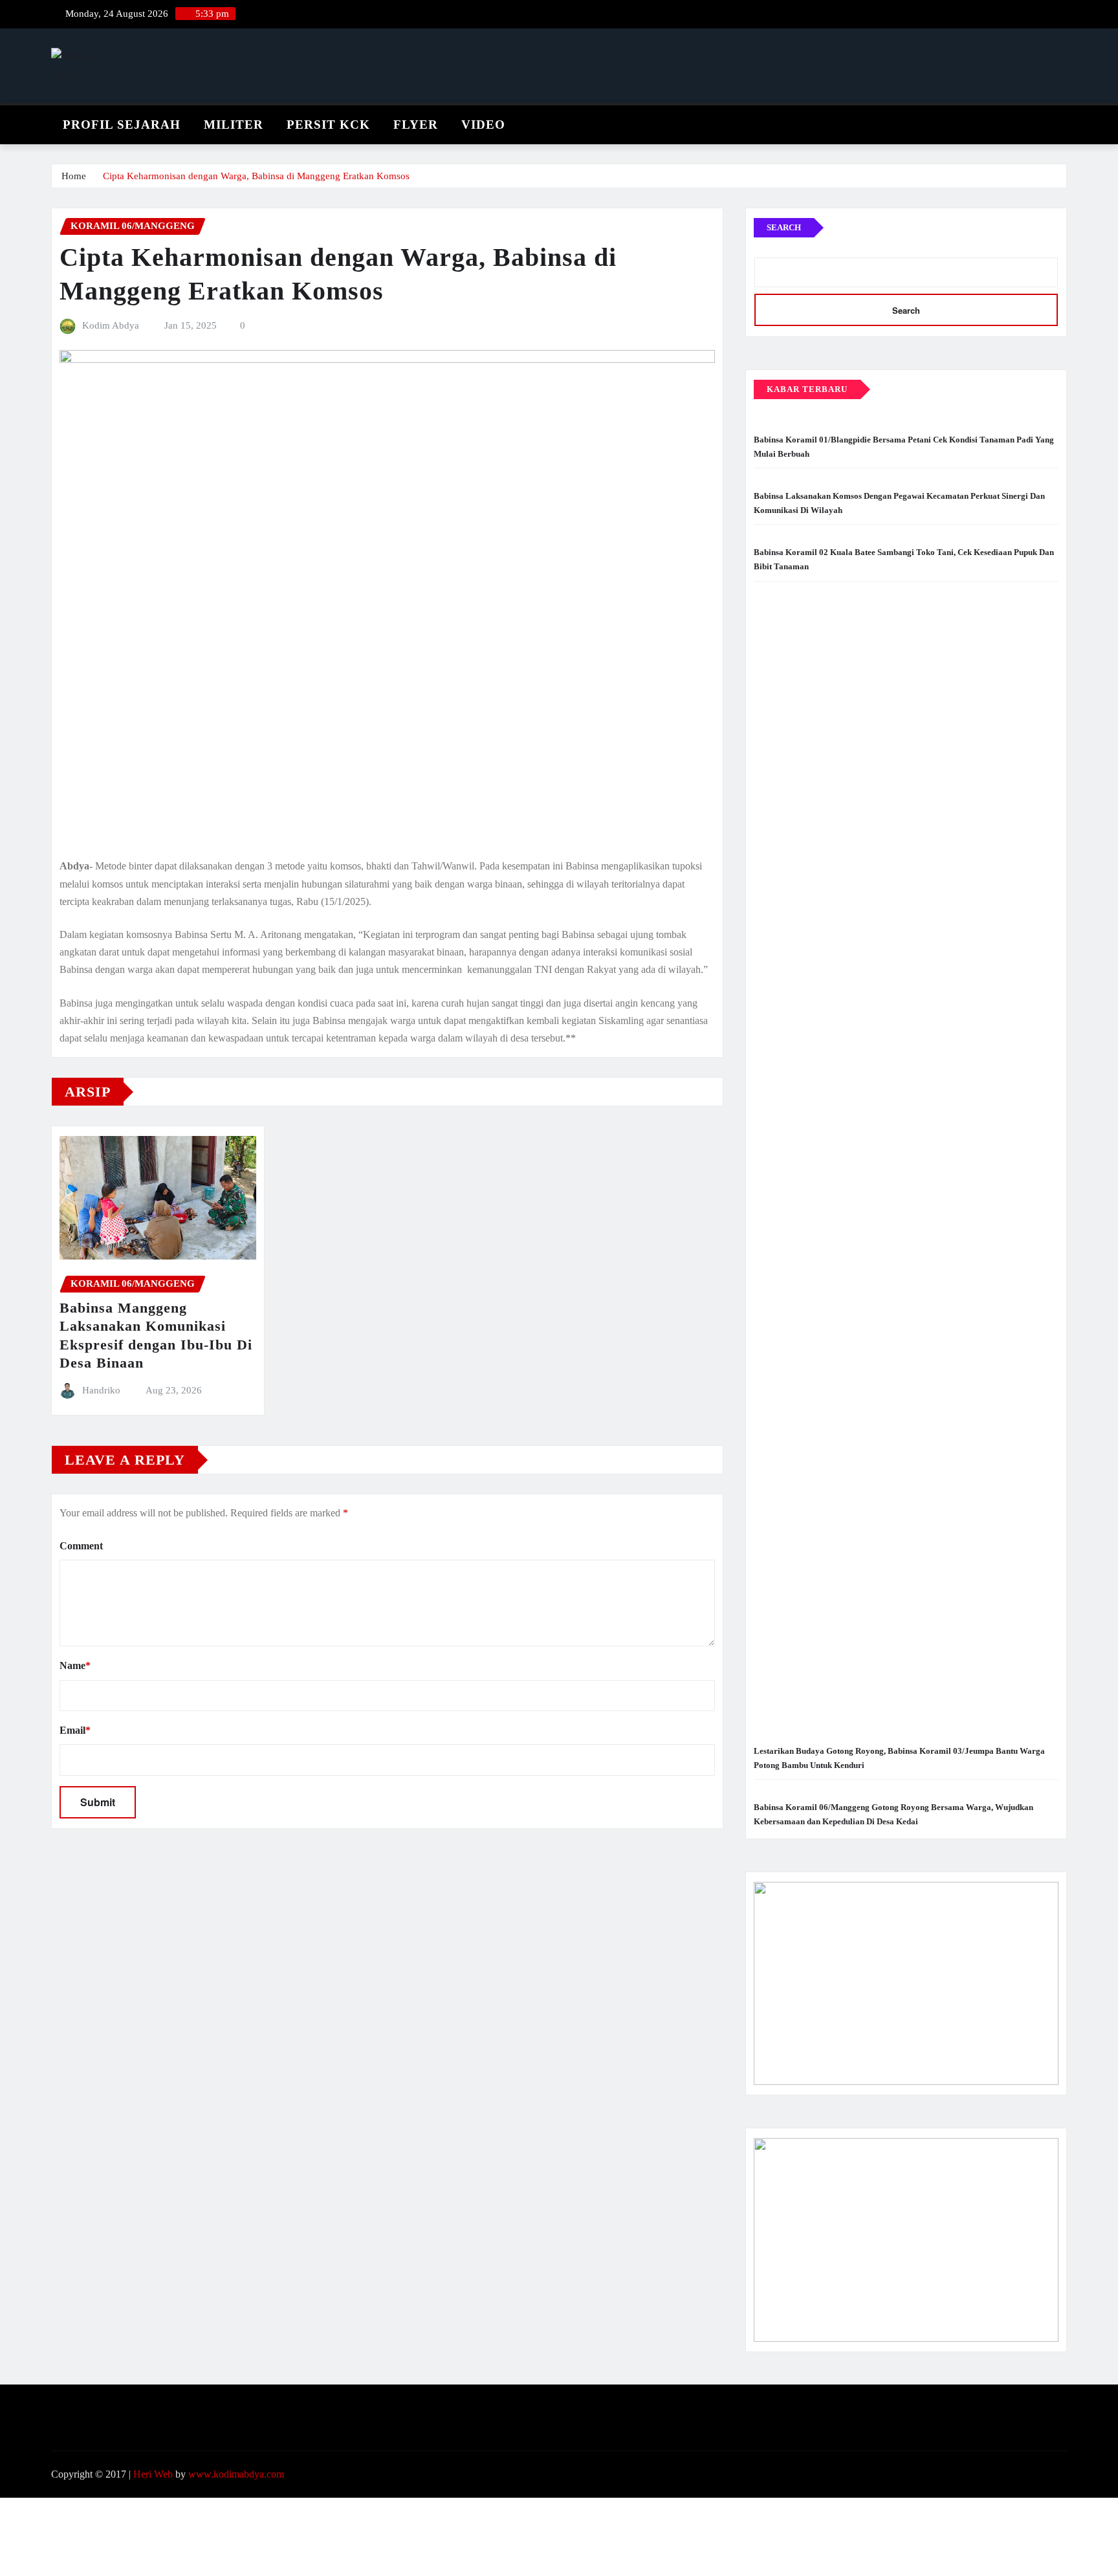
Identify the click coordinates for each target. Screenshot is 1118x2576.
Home (74, 176)
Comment (81, 1546)
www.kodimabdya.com (236, 2474)
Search (784, 227)
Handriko (101, 1390)
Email (75, 1730)
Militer (234, 125)
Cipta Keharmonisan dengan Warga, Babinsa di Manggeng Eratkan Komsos (256, 176)
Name (75, 1665)
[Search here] (1063, 121)
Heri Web (153, 2474)
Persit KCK (328, 125)
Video (483, 125)
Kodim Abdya (111, 325)
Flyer (416, 125)
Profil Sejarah (122, 125)
